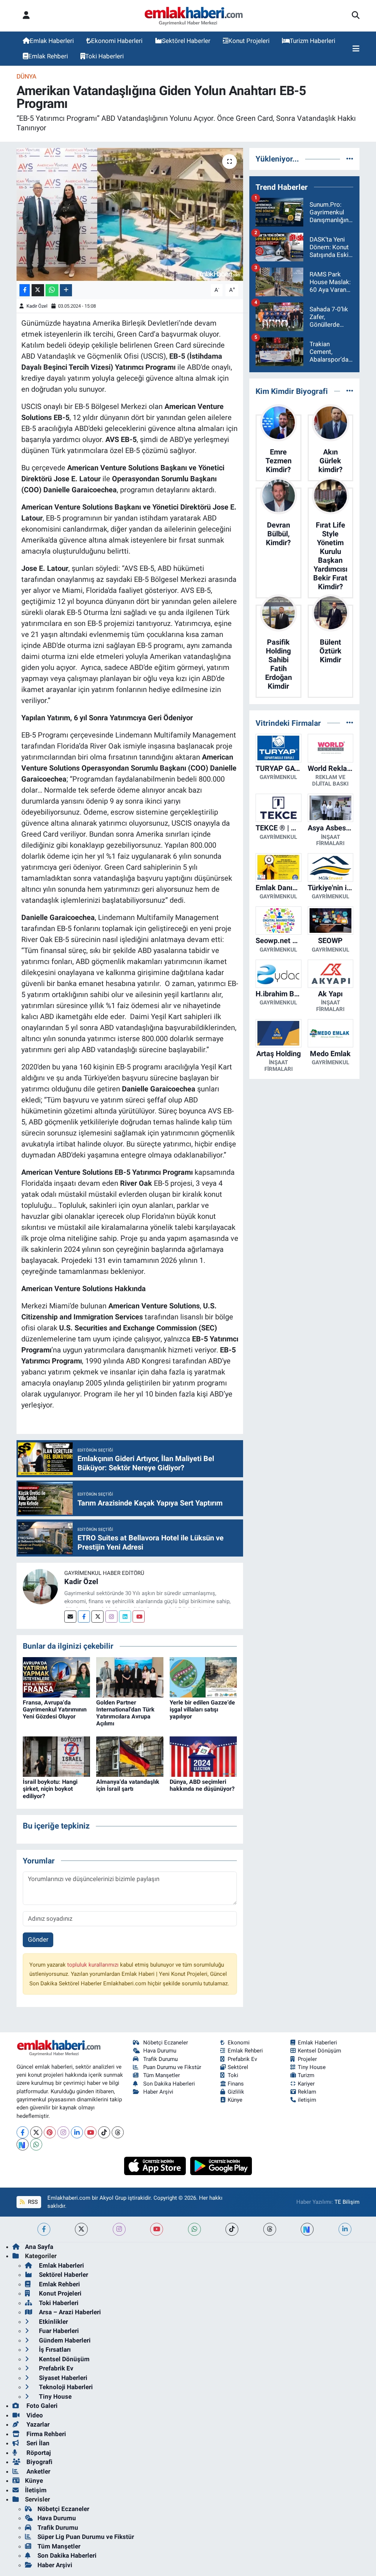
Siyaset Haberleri (62, 2378)
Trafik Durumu (160, 2059)
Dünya (26, 76)
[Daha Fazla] (66, 290)
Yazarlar (37, 2424)
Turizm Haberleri (312, 41)
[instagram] (119, 2229)
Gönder (38, 1939)
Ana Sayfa (39, 2247)
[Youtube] (139, 1617)
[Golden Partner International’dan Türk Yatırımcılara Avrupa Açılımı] (130, 1677)
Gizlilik (236, 2092)
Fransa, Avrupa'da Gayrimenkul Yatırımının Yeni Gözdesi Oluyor (55, 1709)
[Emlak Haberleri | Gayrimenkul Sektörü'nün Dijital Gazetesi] (194, 16)
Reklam (307, 2092)
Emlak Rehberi (48, 56)
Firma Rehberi (46, 2434)
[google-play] (221, 2165)
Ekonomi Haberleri (117, 41)
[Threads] (118, 2132)
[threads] (270, 2229)
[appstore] (156, 2165)
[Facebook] (84, 1617)
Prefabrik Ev (242, 2059)
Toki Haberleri (104, 56)
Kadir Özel (37, 306)
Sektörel (238, 2067)
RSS (32, 2202)
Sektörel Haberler (186, 41)
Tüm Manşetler (162, 2075)
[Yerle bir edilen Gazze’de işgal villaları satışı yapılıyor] (203, 1677)
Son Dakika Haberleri (169, 2084)
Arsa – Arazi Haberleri (69, 2312)
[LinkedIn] (77, 2132)
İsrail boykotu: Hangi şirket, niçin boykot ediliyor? (50, 1789)
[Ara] (356, 16)
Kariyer (306, 2084)
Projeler (307, 2059)
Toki (233, 2075)
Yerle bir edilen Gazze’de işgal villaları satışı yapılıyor (202, 1709)
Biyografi (39, 2462)
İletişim (36, 2490)
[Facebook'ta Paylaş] (25, 290)
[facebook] (44, 2229)
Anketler (38, 2471)
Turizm (306, 2075)
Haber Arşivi (158, 2092)
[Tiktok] (104, 2132)
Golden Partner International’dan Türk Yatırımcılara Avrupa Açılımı (125, 1713)
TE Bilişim (347, 2202)
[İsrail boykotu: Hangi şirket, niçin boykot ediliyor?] (56, 1756)
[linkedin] (345, 2229)
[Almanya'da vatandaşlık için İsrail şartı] (130, 1756)
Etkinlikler (53, 2322)
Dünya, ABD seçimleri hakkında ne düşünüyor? (202, 1785)
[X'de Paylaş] (38, 290)
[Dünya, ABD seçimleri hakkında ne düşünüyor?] (203, 1756)
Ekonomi (239, 2043)
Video (34, 2415)
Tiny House (312, 2067)
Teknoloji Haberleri (65, 2387)
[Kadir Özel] (40, 1586)
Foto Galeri (41, 2406)
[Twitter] (97, 1617)
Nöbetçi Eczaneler (166, 2043)
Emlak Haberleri (52, 41)
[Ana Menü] (356, 49)
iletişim (307, 2100)
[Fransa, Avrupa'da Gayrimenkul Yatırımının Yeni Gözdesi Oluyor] (56, 1677)
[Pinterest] (50, 2132)
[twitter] (81, 2229)
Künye (235, 2100)
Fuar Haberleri (58, 2331)
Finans (236, 2084)
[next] (307, 2229)
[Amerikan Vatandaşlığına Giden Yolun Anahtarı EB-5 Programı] (130, 214)
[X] (36, 2132)
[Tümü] (350, 159)
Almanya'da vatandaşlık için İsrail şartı (128, 1785)
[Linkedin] (125, 1617)
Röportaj (38, 2453)
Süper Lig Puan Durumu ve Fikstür (86, 2537)
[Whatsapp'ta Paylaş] (52, 290)
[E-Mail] (70, 1617)
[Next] (23, 2144)
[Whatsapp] (36, 2144)
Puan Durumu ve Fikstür (172, 2067)
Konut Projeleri (249, 41)
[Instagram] (111, 1617)
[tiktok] (232, 2229)
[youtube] (157, 2229)
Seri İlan (37, 2443)
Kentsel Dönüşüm (319, 2051)
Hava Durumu (160, 2051)
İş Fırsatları (54, 2349)
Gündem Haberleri (64, 2340)
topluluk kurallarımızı (94, 1965)
